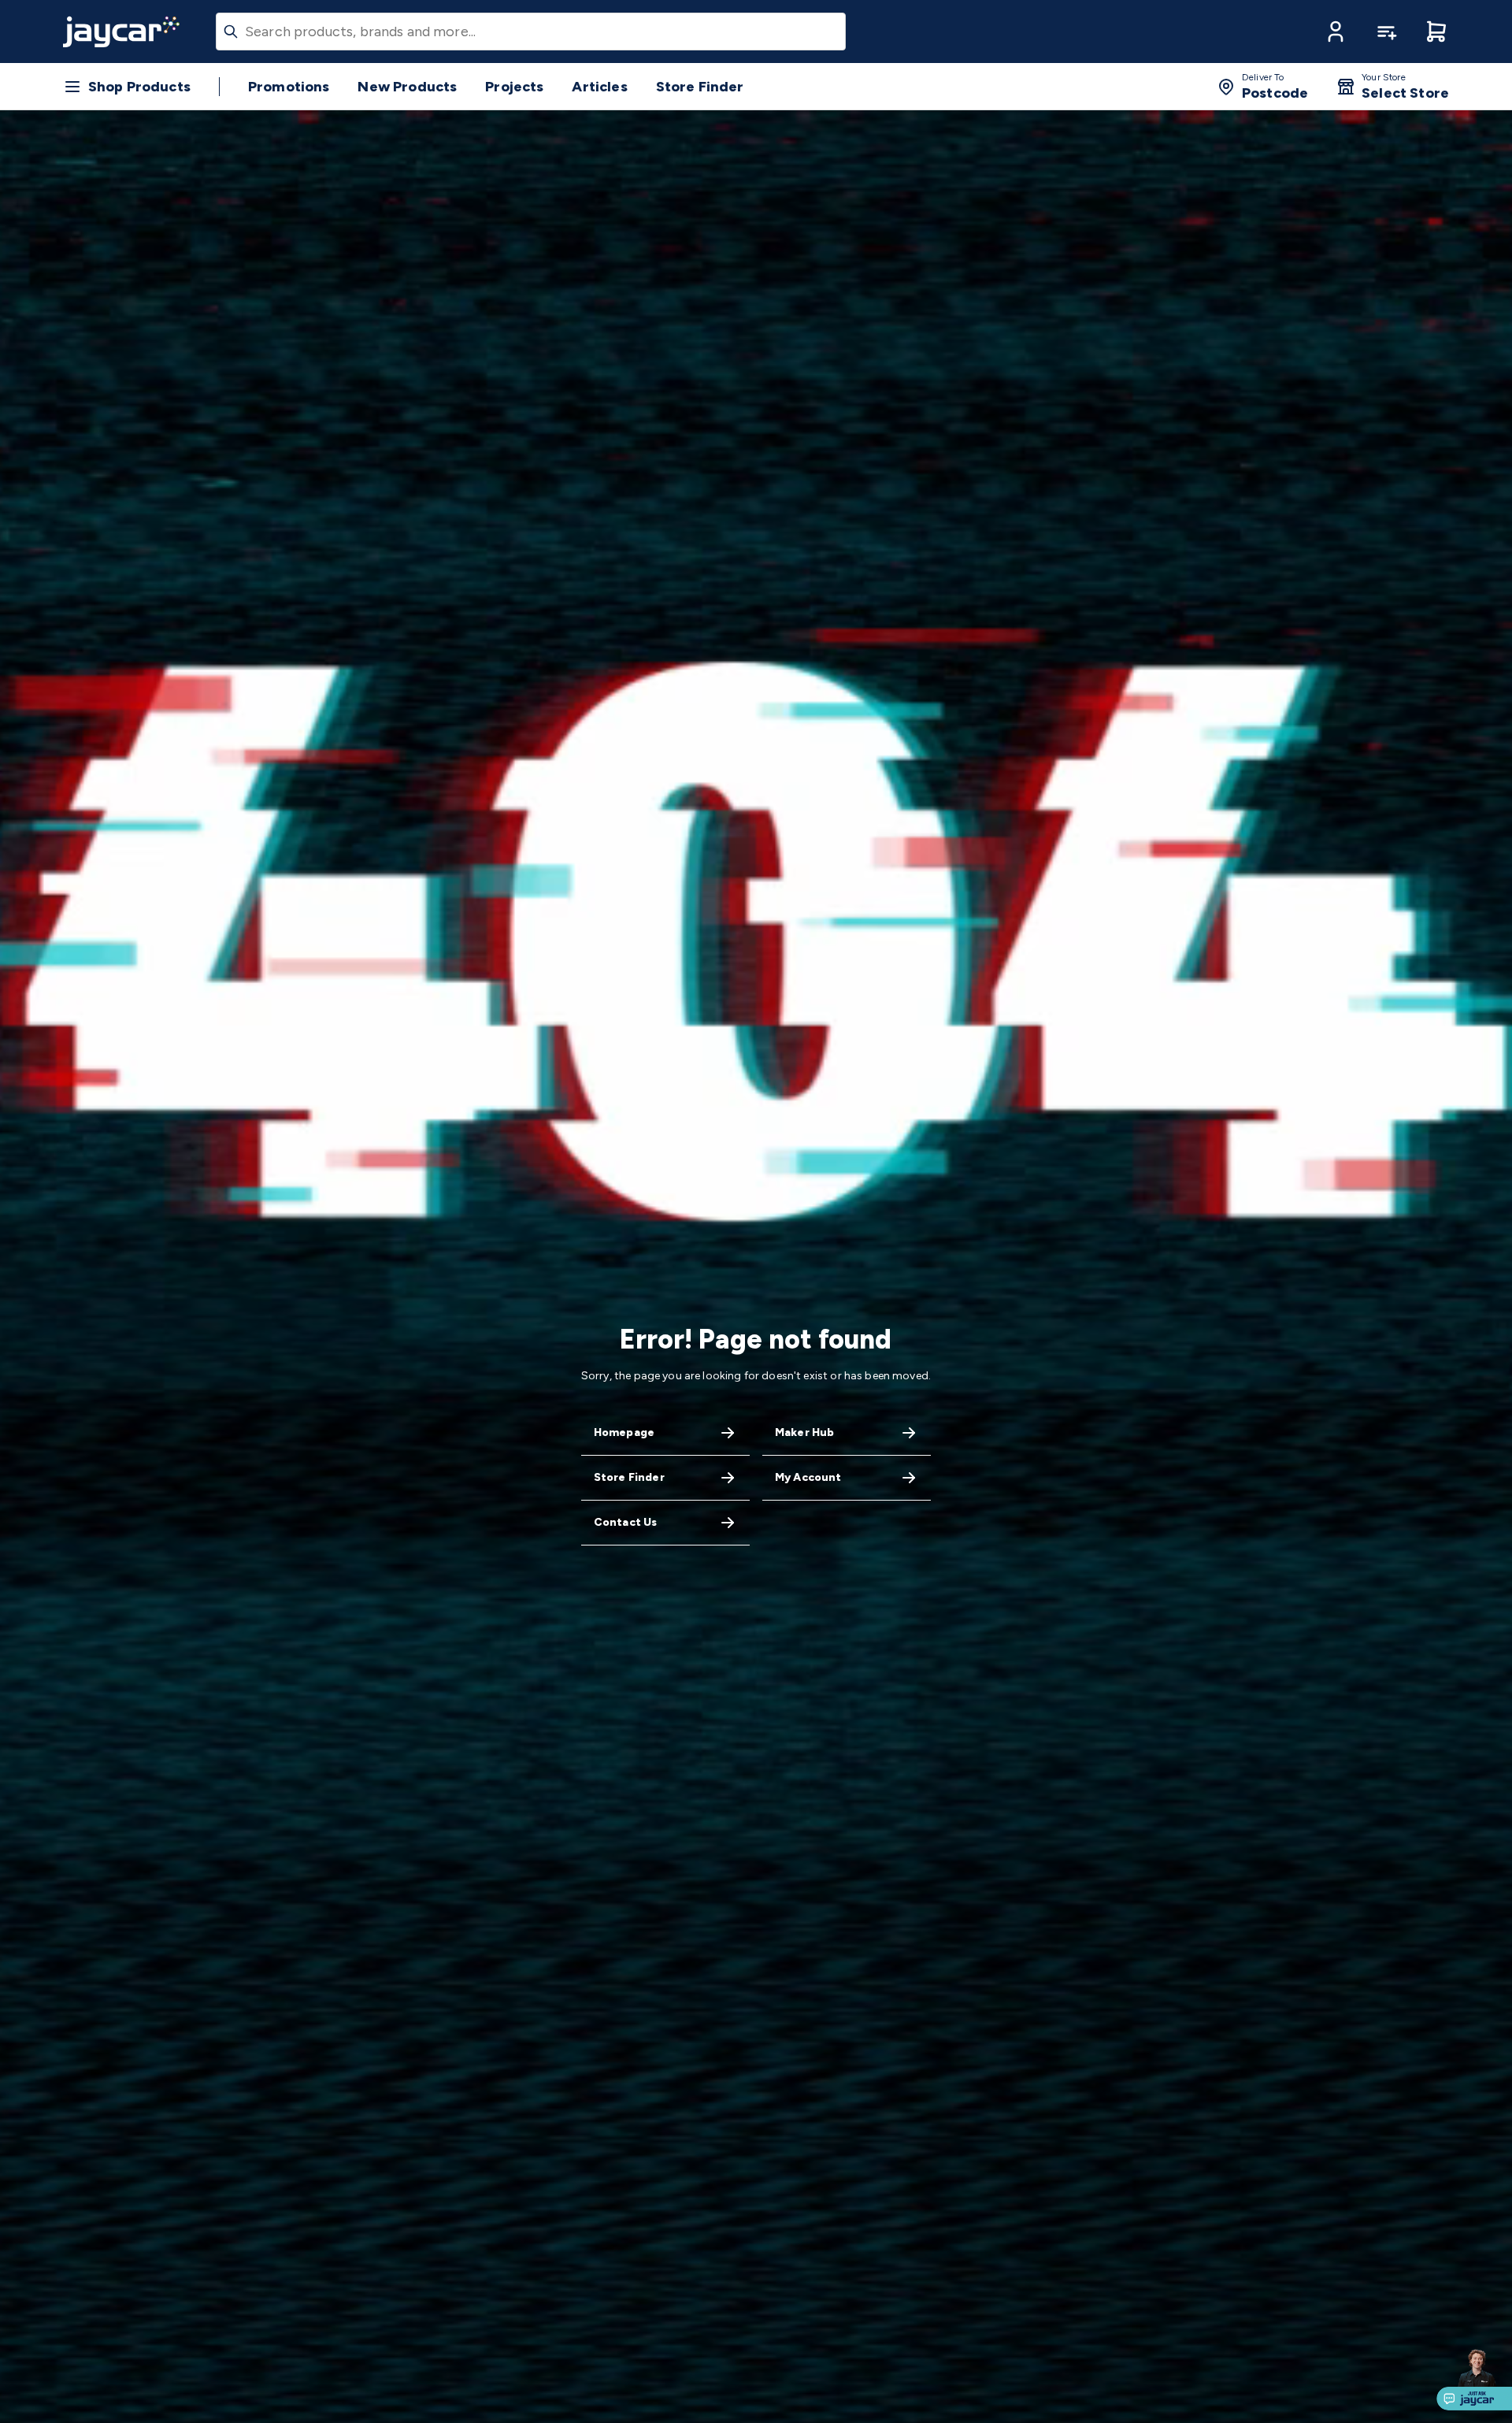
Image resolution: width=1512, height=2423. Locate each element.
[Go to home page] (121, 32)
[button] (1336, 32)
